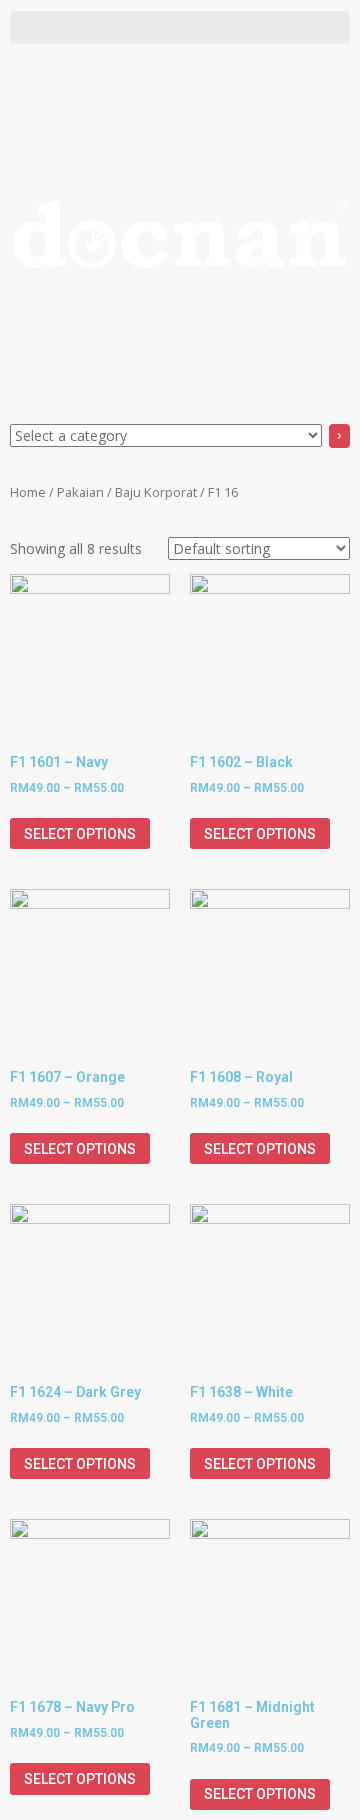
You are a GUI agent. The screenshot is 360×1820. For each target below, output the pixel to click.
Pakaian (80, 492)
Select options (80, 834)
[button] (180, 27)
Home (28, 492)
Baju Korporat (156, 492)
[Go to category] (339, 436)
